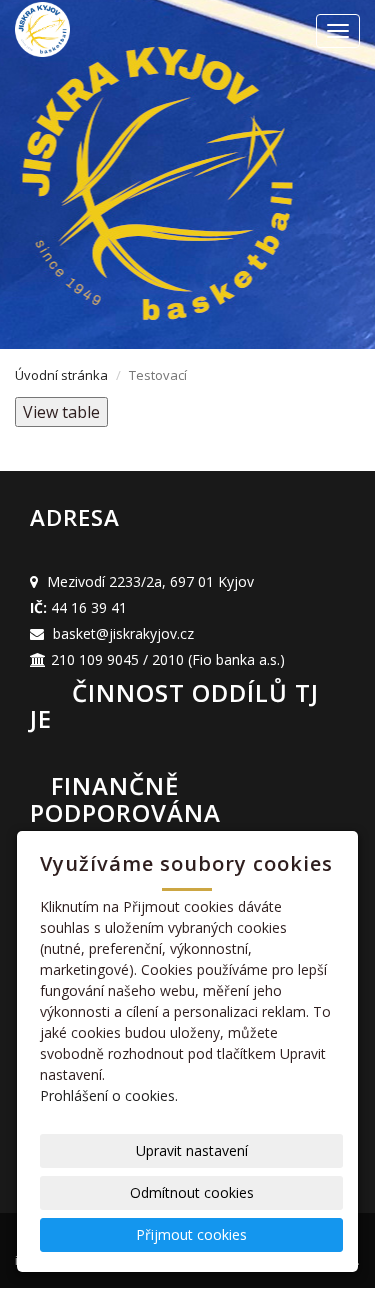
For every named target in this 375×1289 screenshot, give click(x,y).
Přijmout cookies (191, 1234)
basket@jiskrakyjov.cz (123, 633)
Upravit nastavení (192, 1150)
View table (61, 412)
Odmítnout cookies (192, 1192)
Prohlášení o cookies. (109, 1095)
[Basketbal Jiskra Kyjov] (100, 29)
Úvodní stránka (61, 375)
